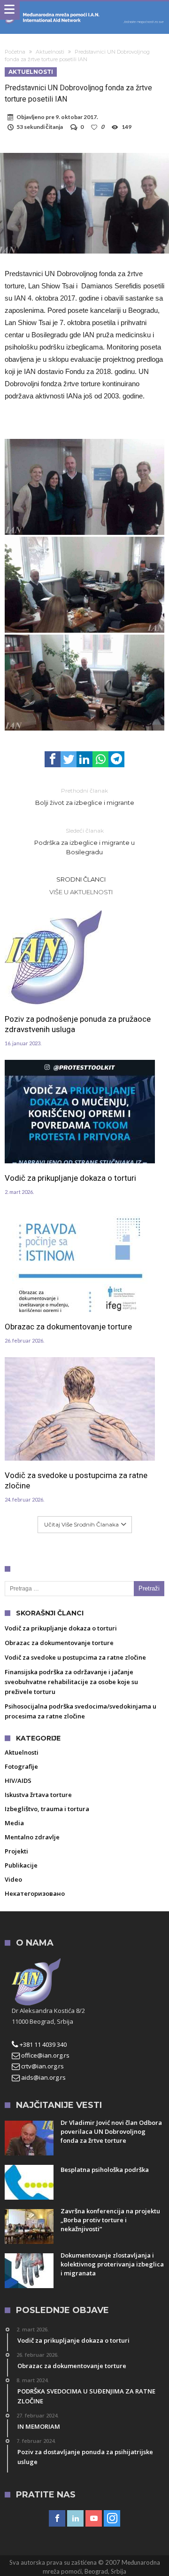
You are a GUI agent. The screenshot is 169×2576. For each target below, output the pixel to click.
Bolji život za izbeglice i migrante (85, 797)
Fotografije (21, 1766)
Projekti (16, 1851)
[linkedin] (84, 759)
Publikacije (21, 1865)
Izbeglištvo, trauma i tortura (47, 1809)
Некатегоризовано (35, 1893)
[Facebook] (57, 2519)
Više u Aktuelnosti (81, 892)
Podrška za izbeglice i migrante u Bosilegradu (84, 841)
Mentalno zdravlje (32, 1837)
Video (13, 1879)
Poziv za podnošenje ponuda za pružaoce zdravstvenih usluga (78, 1024)
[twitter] (69, 759)
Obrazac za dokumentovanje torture (68, 1327)
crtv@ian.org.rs (42, 2066)
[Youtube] (94, 2519)
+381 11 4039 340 (42, 2044)
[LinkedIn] (75, 2519)
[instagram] (112, 2519)
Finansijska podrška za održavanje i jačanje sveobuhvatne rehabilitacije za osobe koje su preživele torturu (71, 1682)
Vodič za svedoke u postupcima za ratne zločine (76, 1480)
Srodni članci (81, 879)
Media (14, 1823)
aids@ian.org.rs (43, 2077)
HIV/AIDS (18, 1781)
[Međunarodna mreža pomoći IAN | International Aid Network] (84, 11)
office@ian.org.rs (45, 2055)
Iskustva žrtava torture (38, 1795)
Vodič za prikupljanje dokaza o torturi (70, 1178)
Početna (15, 52)
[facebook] (53, 759)
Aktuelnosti (50, 52)
